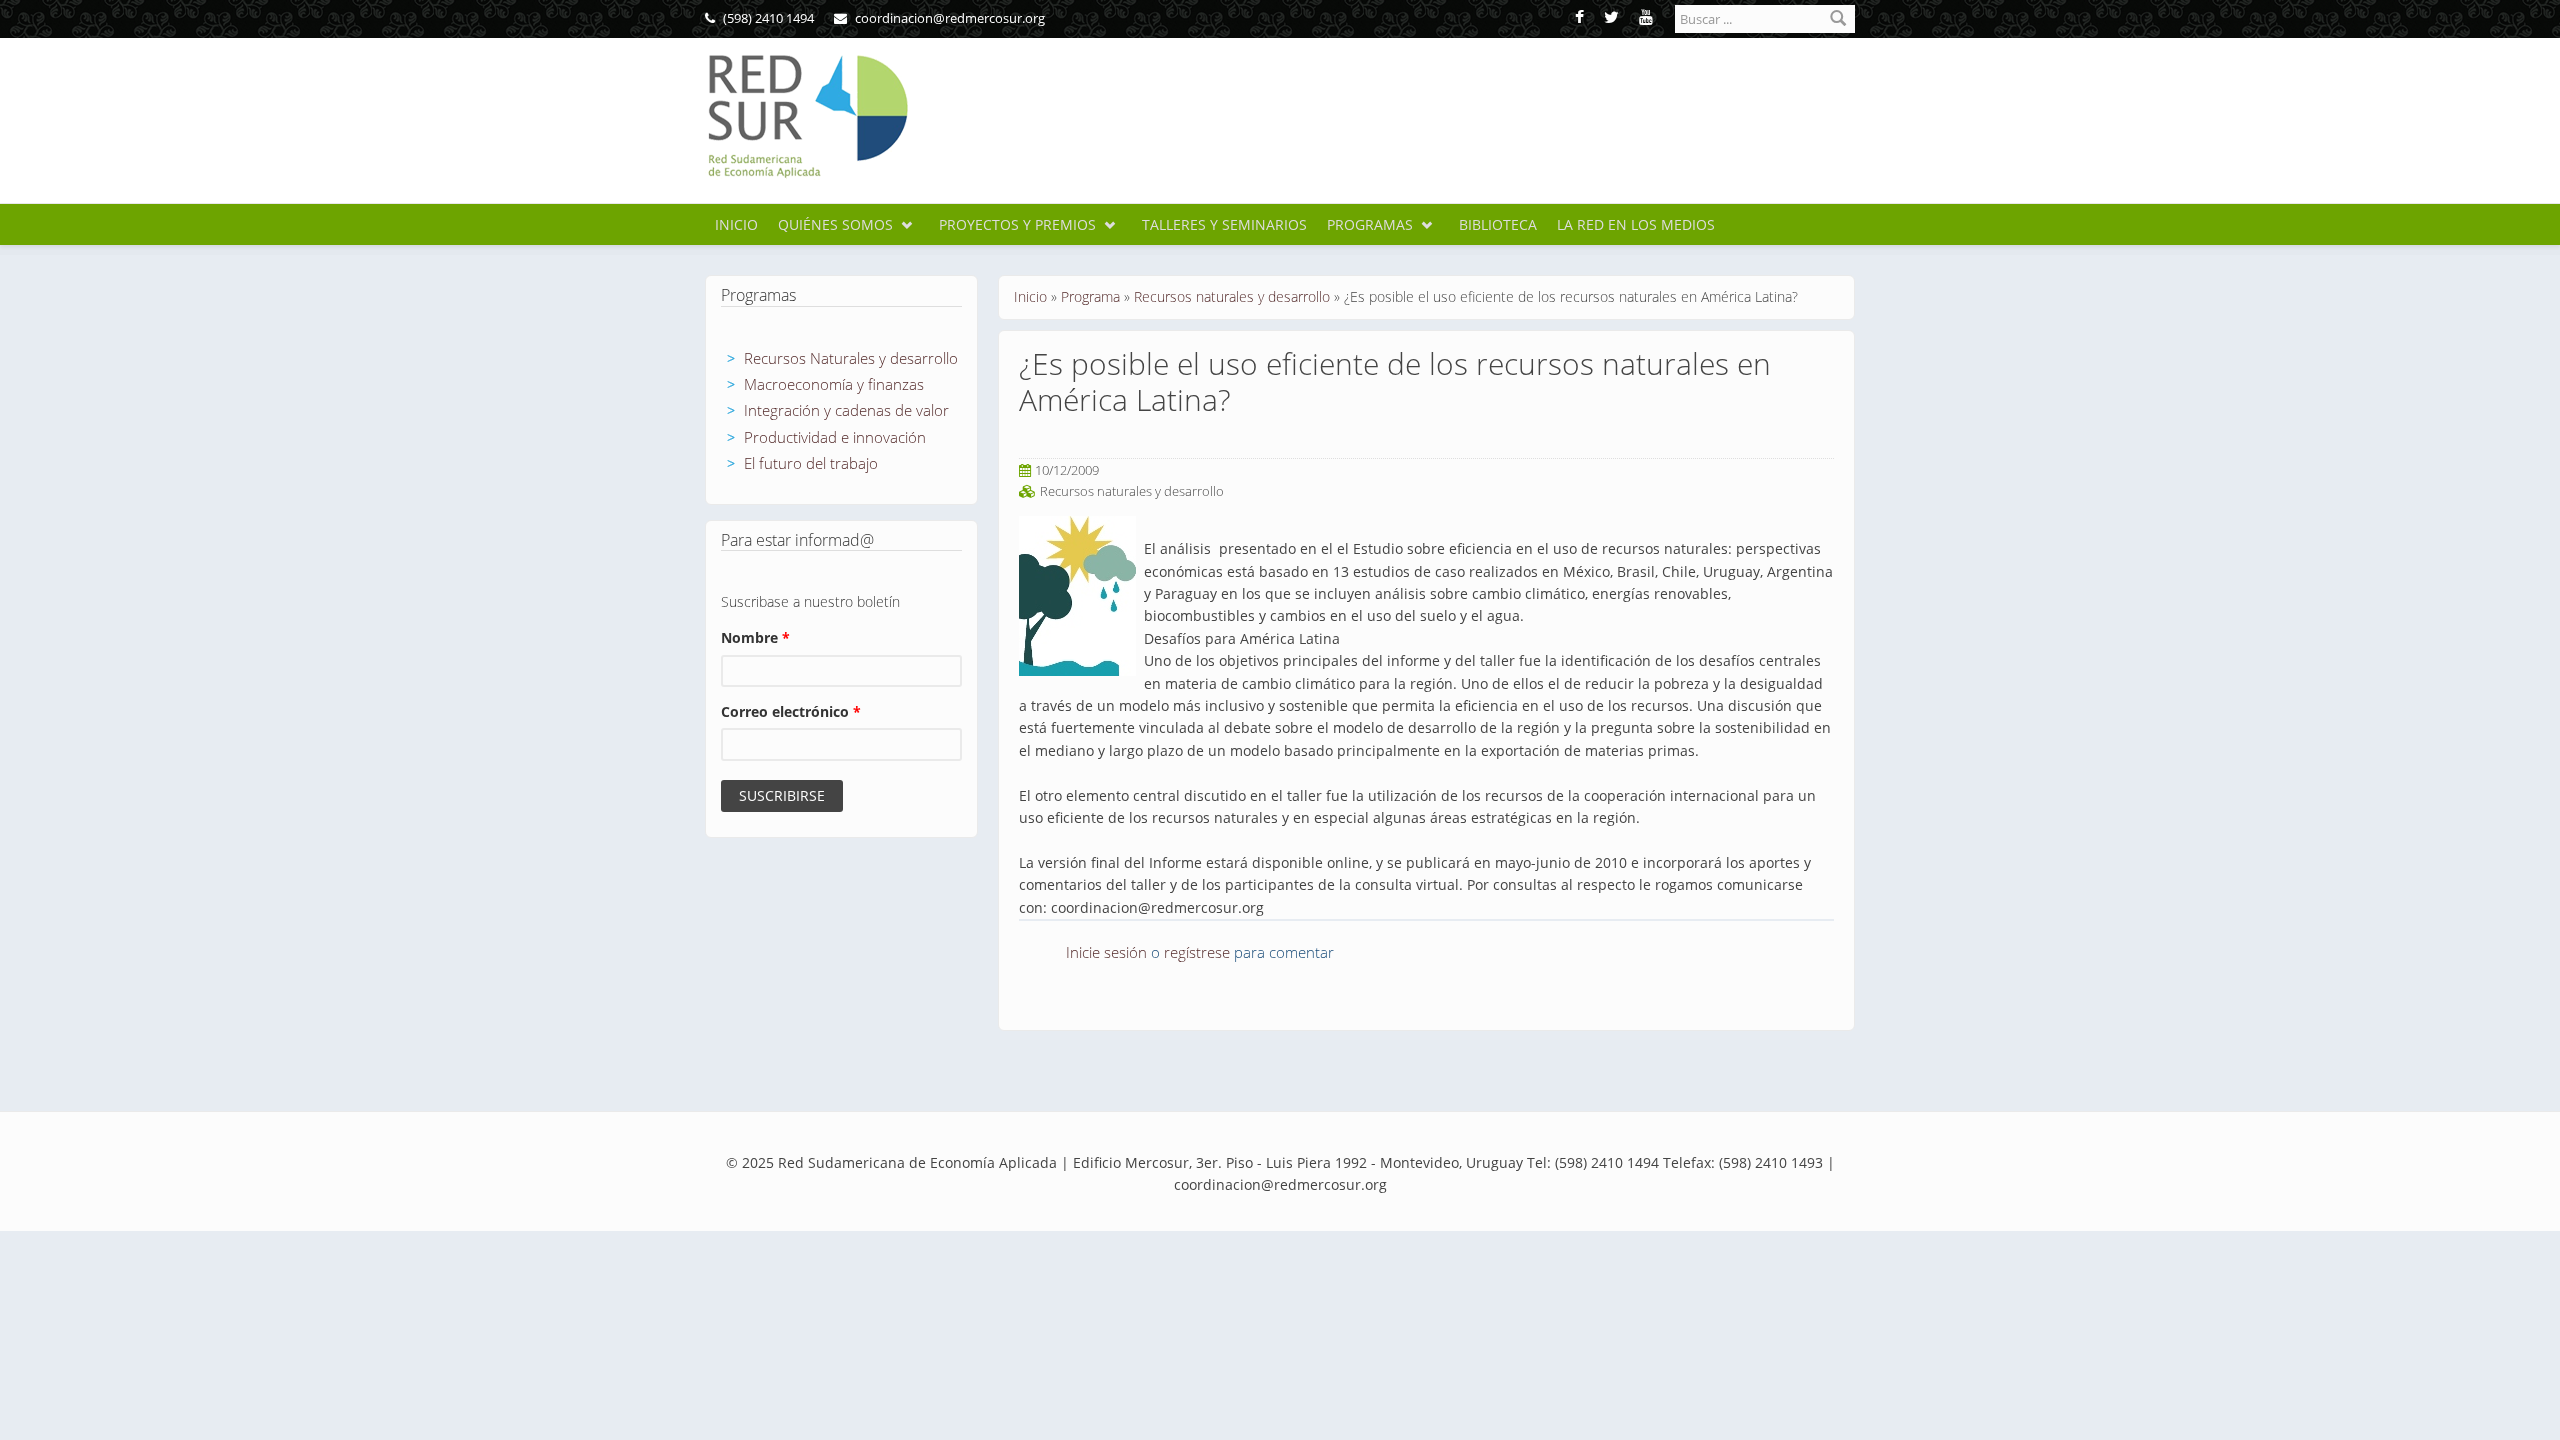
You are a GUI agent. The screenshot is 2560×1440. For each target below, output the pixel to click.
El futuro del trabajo (811, 463)
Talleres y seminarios (1224, 224)
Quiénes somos (835, 224)
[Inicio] (806, 116)
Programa (1090, 296)
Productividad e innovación (835, 437)
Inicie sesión (1106, 952)
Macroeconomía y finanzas (834, 384)
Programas (1370, 224)
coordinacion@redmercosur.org (948, 18)
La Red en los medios (1636, 224)
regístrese (1197, 952)
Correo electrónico (791, 711)
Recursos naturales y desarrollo (1232, 296)
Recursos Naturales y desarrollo (851, 358)
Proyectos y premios (1017, 224)
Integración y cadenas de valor (846, 410)
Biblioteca (1498, 224)
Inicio (736, 224)
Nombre (755, 637)
